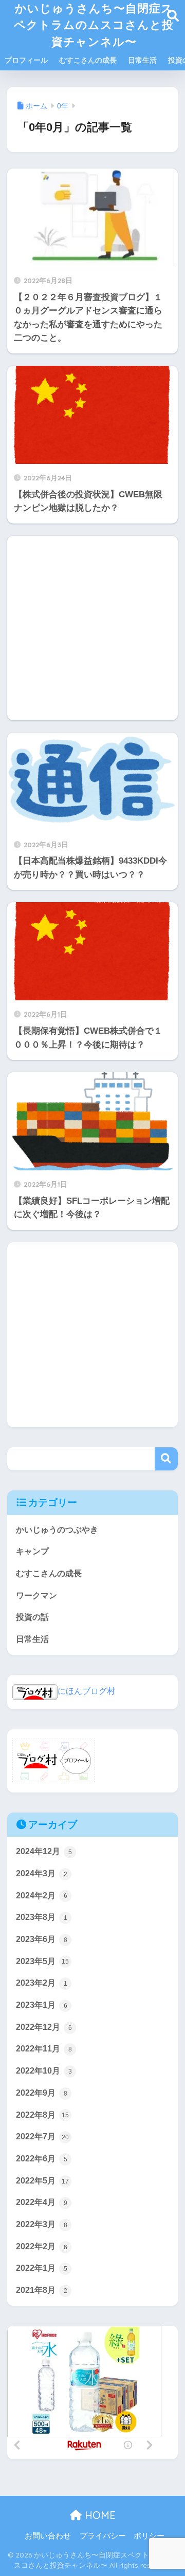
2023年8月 (42, 1917)
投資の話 (32, 1617)
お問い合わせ (48, 2536)
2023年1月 (42, 2005)
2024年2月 (42, 1896)
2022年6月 (42, 2159)
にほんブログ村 (86, 1691)
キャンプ (32, 1551)
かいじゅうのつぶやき (57, 1530)
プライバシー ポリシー (122, 2536)
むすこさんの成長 (88, 60)
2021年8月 (42, 2290)
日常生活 (142, 60)
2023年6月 (42, 1939)
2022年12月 (44, 2027)
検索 (166, 1459)
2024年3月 (42, 1873)
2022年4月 (42, 2202)
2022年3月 (42, 2224)
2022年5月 (42, 2181)
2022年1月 (42, 2268)
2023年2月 (42, 1983)
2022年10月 (44, 2071)
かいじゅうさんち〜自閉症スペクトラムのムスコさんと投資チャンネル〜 (94, 25)
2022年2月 (42, 2246)
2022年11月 (44, 2049)
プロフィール (26, 60)
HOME (99, 2515)
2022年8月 (42, 2115)
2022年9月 (42, 2093)
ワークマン (36, 1595)
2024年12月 (44, 1851)
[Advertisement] (92, 628)
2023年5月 (42, 1961)
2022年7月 (42, 2136)
